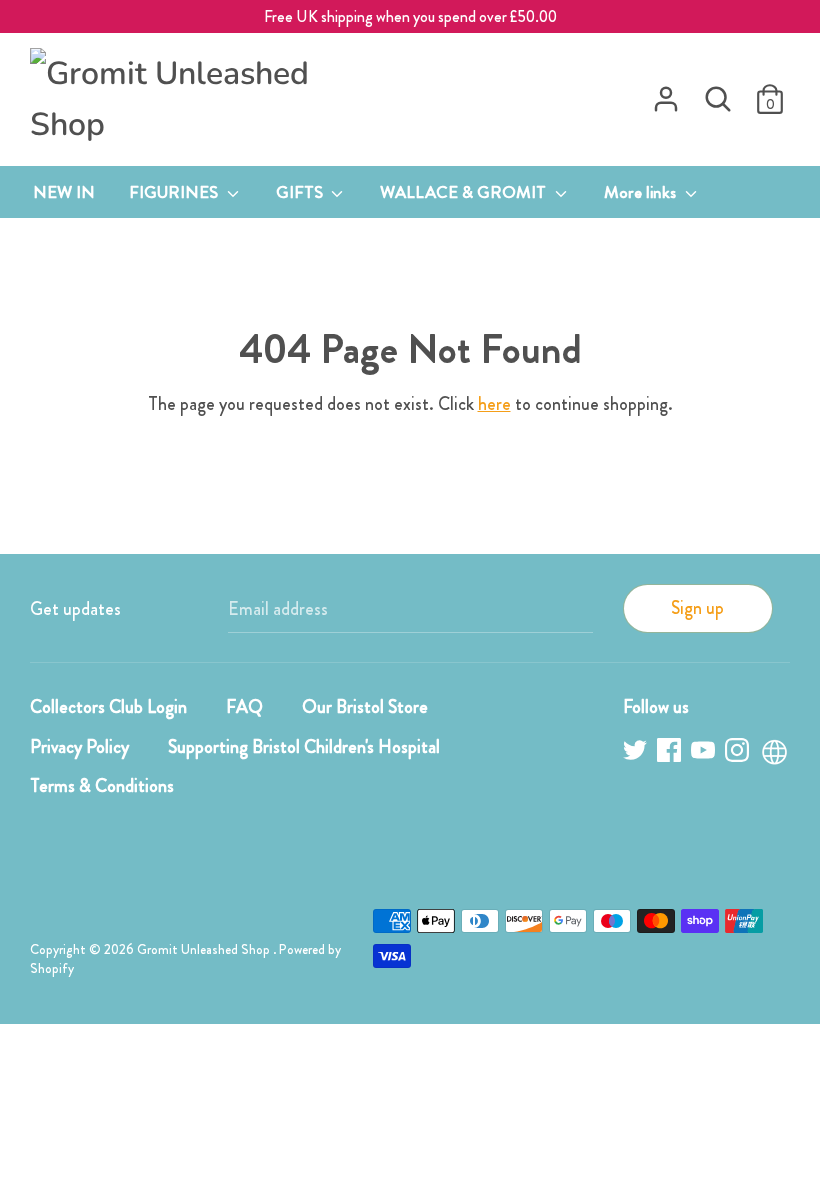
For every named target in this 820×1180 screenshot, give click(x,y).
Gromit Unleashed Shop (205, 949)
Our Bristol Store (365, 707)
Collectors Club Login (108, 707)
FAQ (244, 707)
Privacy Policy (79, 747)
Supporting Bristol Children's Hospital (304, 747)
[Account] (666, 93)
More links (642, 192)
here (494, 404)
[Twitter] (637, 753)
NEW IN (64, 192)
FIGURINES (175, 192)
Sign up (697, 608)
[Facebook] (671, 753)
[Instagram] (739, 753)
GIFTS (301, 192)
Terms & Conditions (102, 786)
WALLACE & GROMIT (465, 192)
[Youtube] (705, 753)
